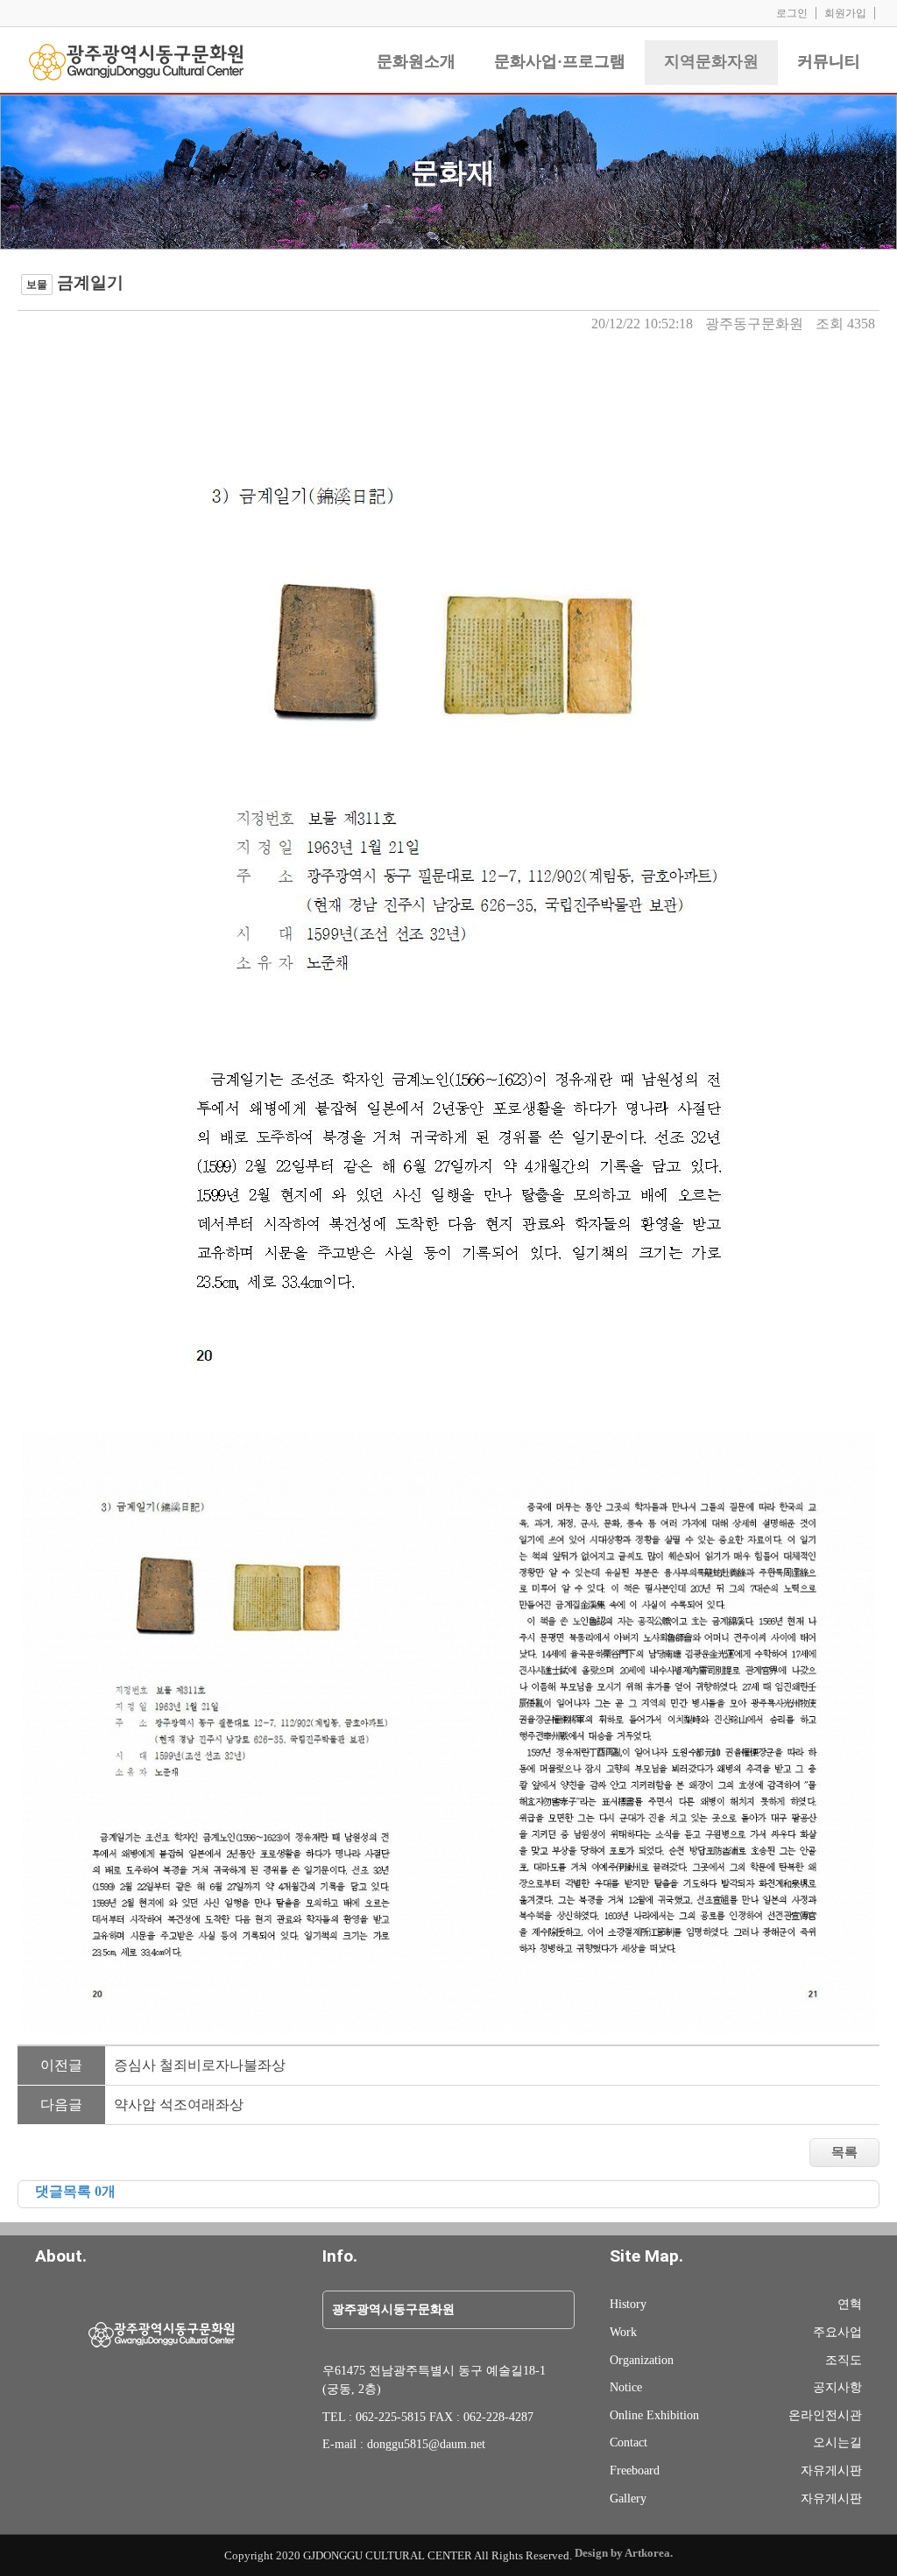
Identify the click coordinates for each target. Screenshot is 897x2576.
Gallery (628, 2498)
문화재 (453, 172)
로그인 (792, 13)
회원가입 (845, 13)
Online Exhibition (654, 2415)
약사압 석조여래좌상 (179, 2104)
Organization (642, 2360)
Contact (629, 2442)
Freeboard (635, 2470)
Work (623, 2332)
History (628, 2304)
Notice (626, 2387)
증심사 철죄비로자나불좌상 (200, 2065)
